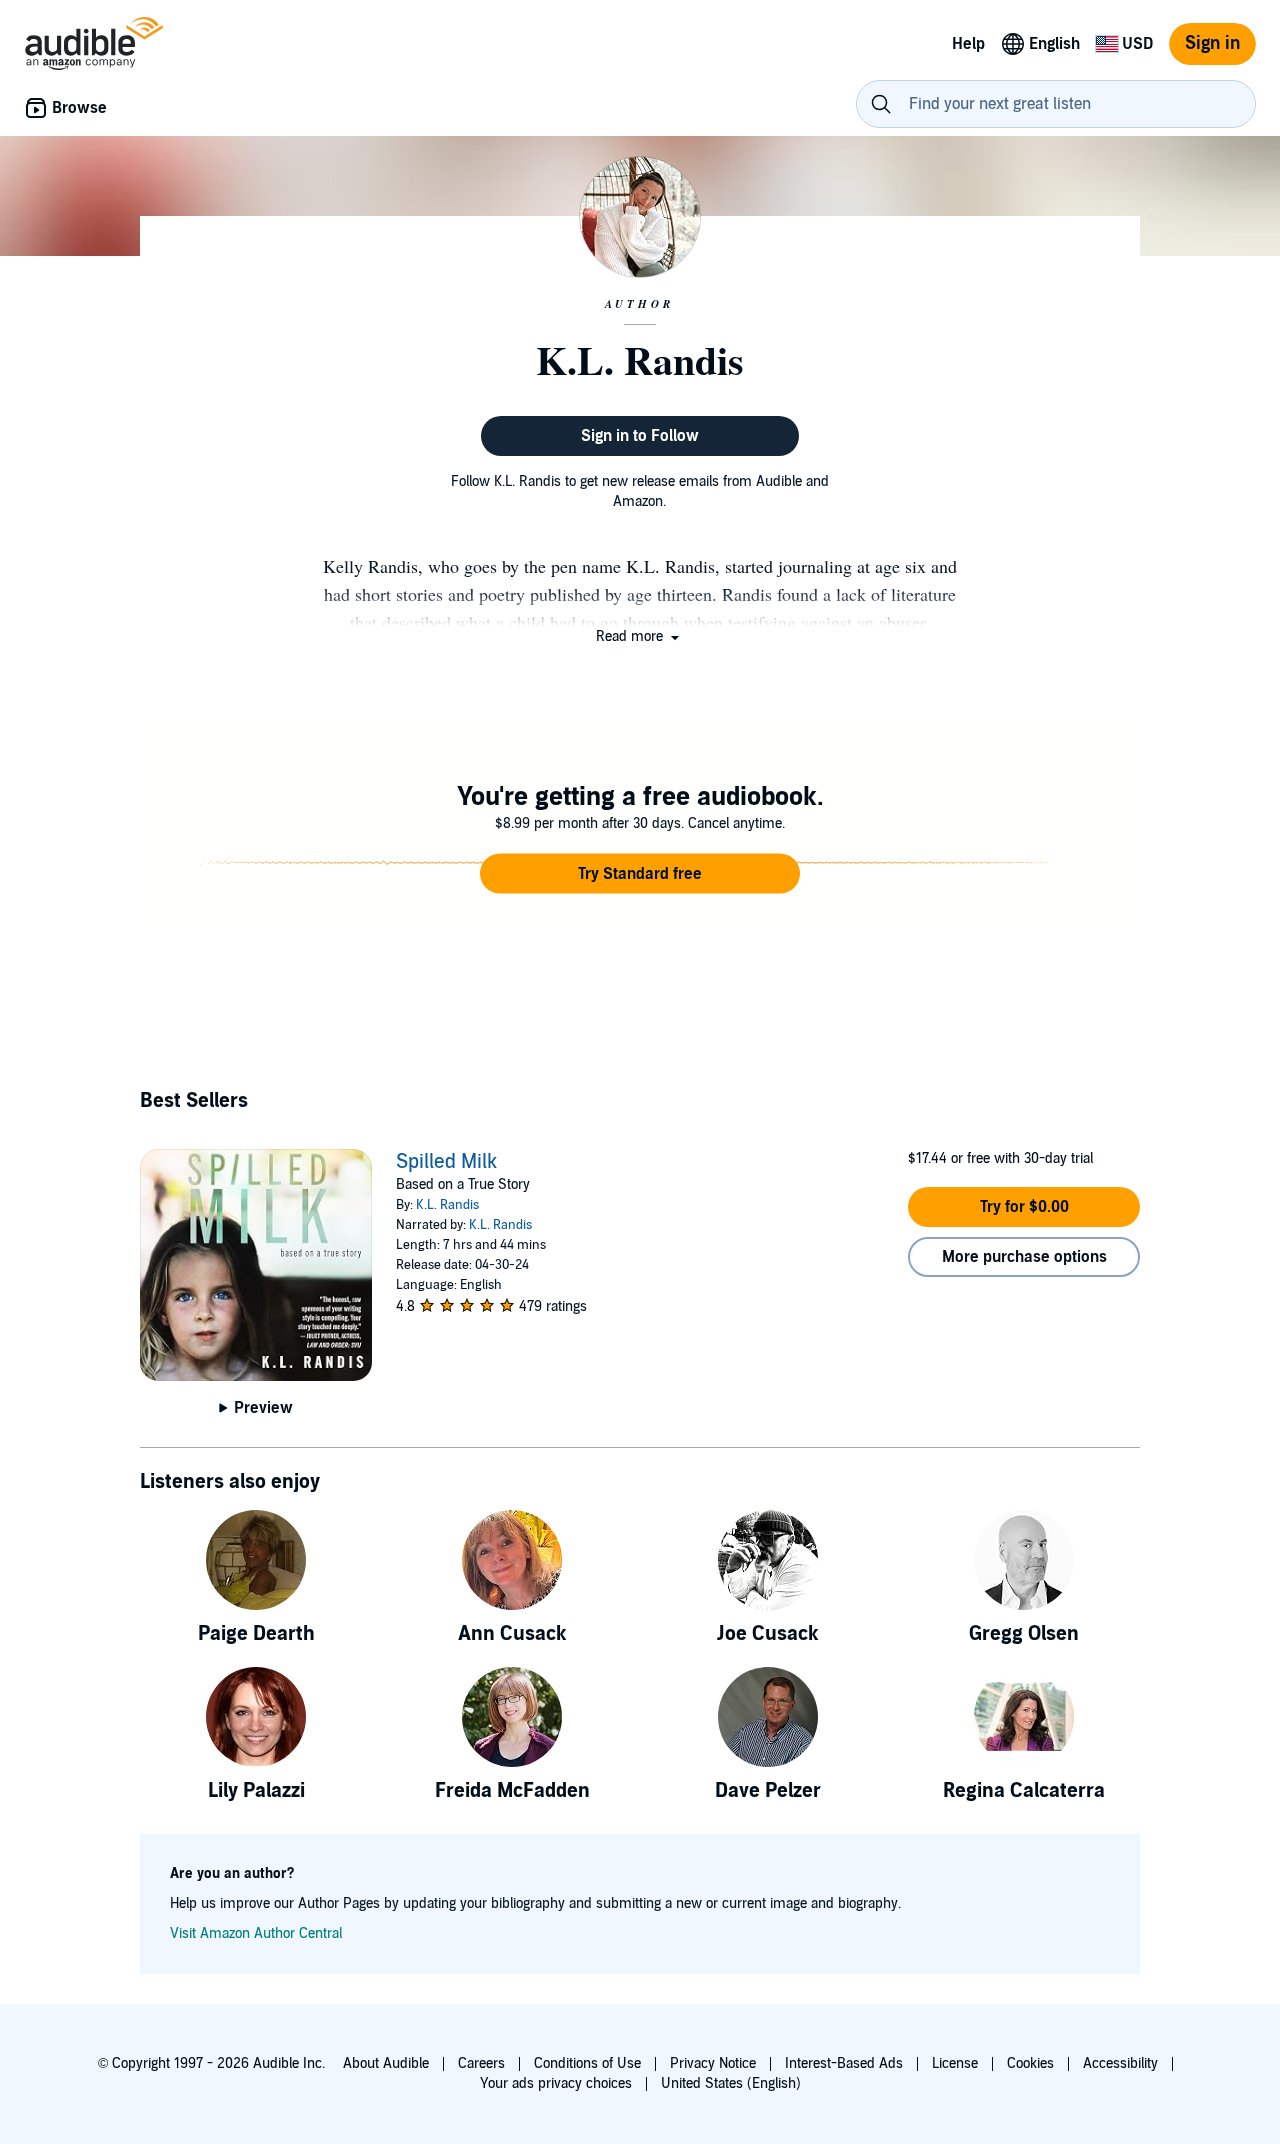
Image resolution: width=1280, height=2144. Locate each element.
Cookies (1030, 2063)
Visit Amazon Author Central (256, 1933)
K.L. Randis (447, 1205)
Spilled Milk (446, 1162)
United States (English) (731, 2083)
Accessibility (1120, 2063)
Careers (481, 2063)
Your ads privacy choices (556, 2083)
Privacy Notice (713, 2063)
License (955, 2063)
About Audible (386, 2063)
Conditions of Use (587, 2063)
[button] (639, 636)
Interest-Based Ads (844, 2063)
